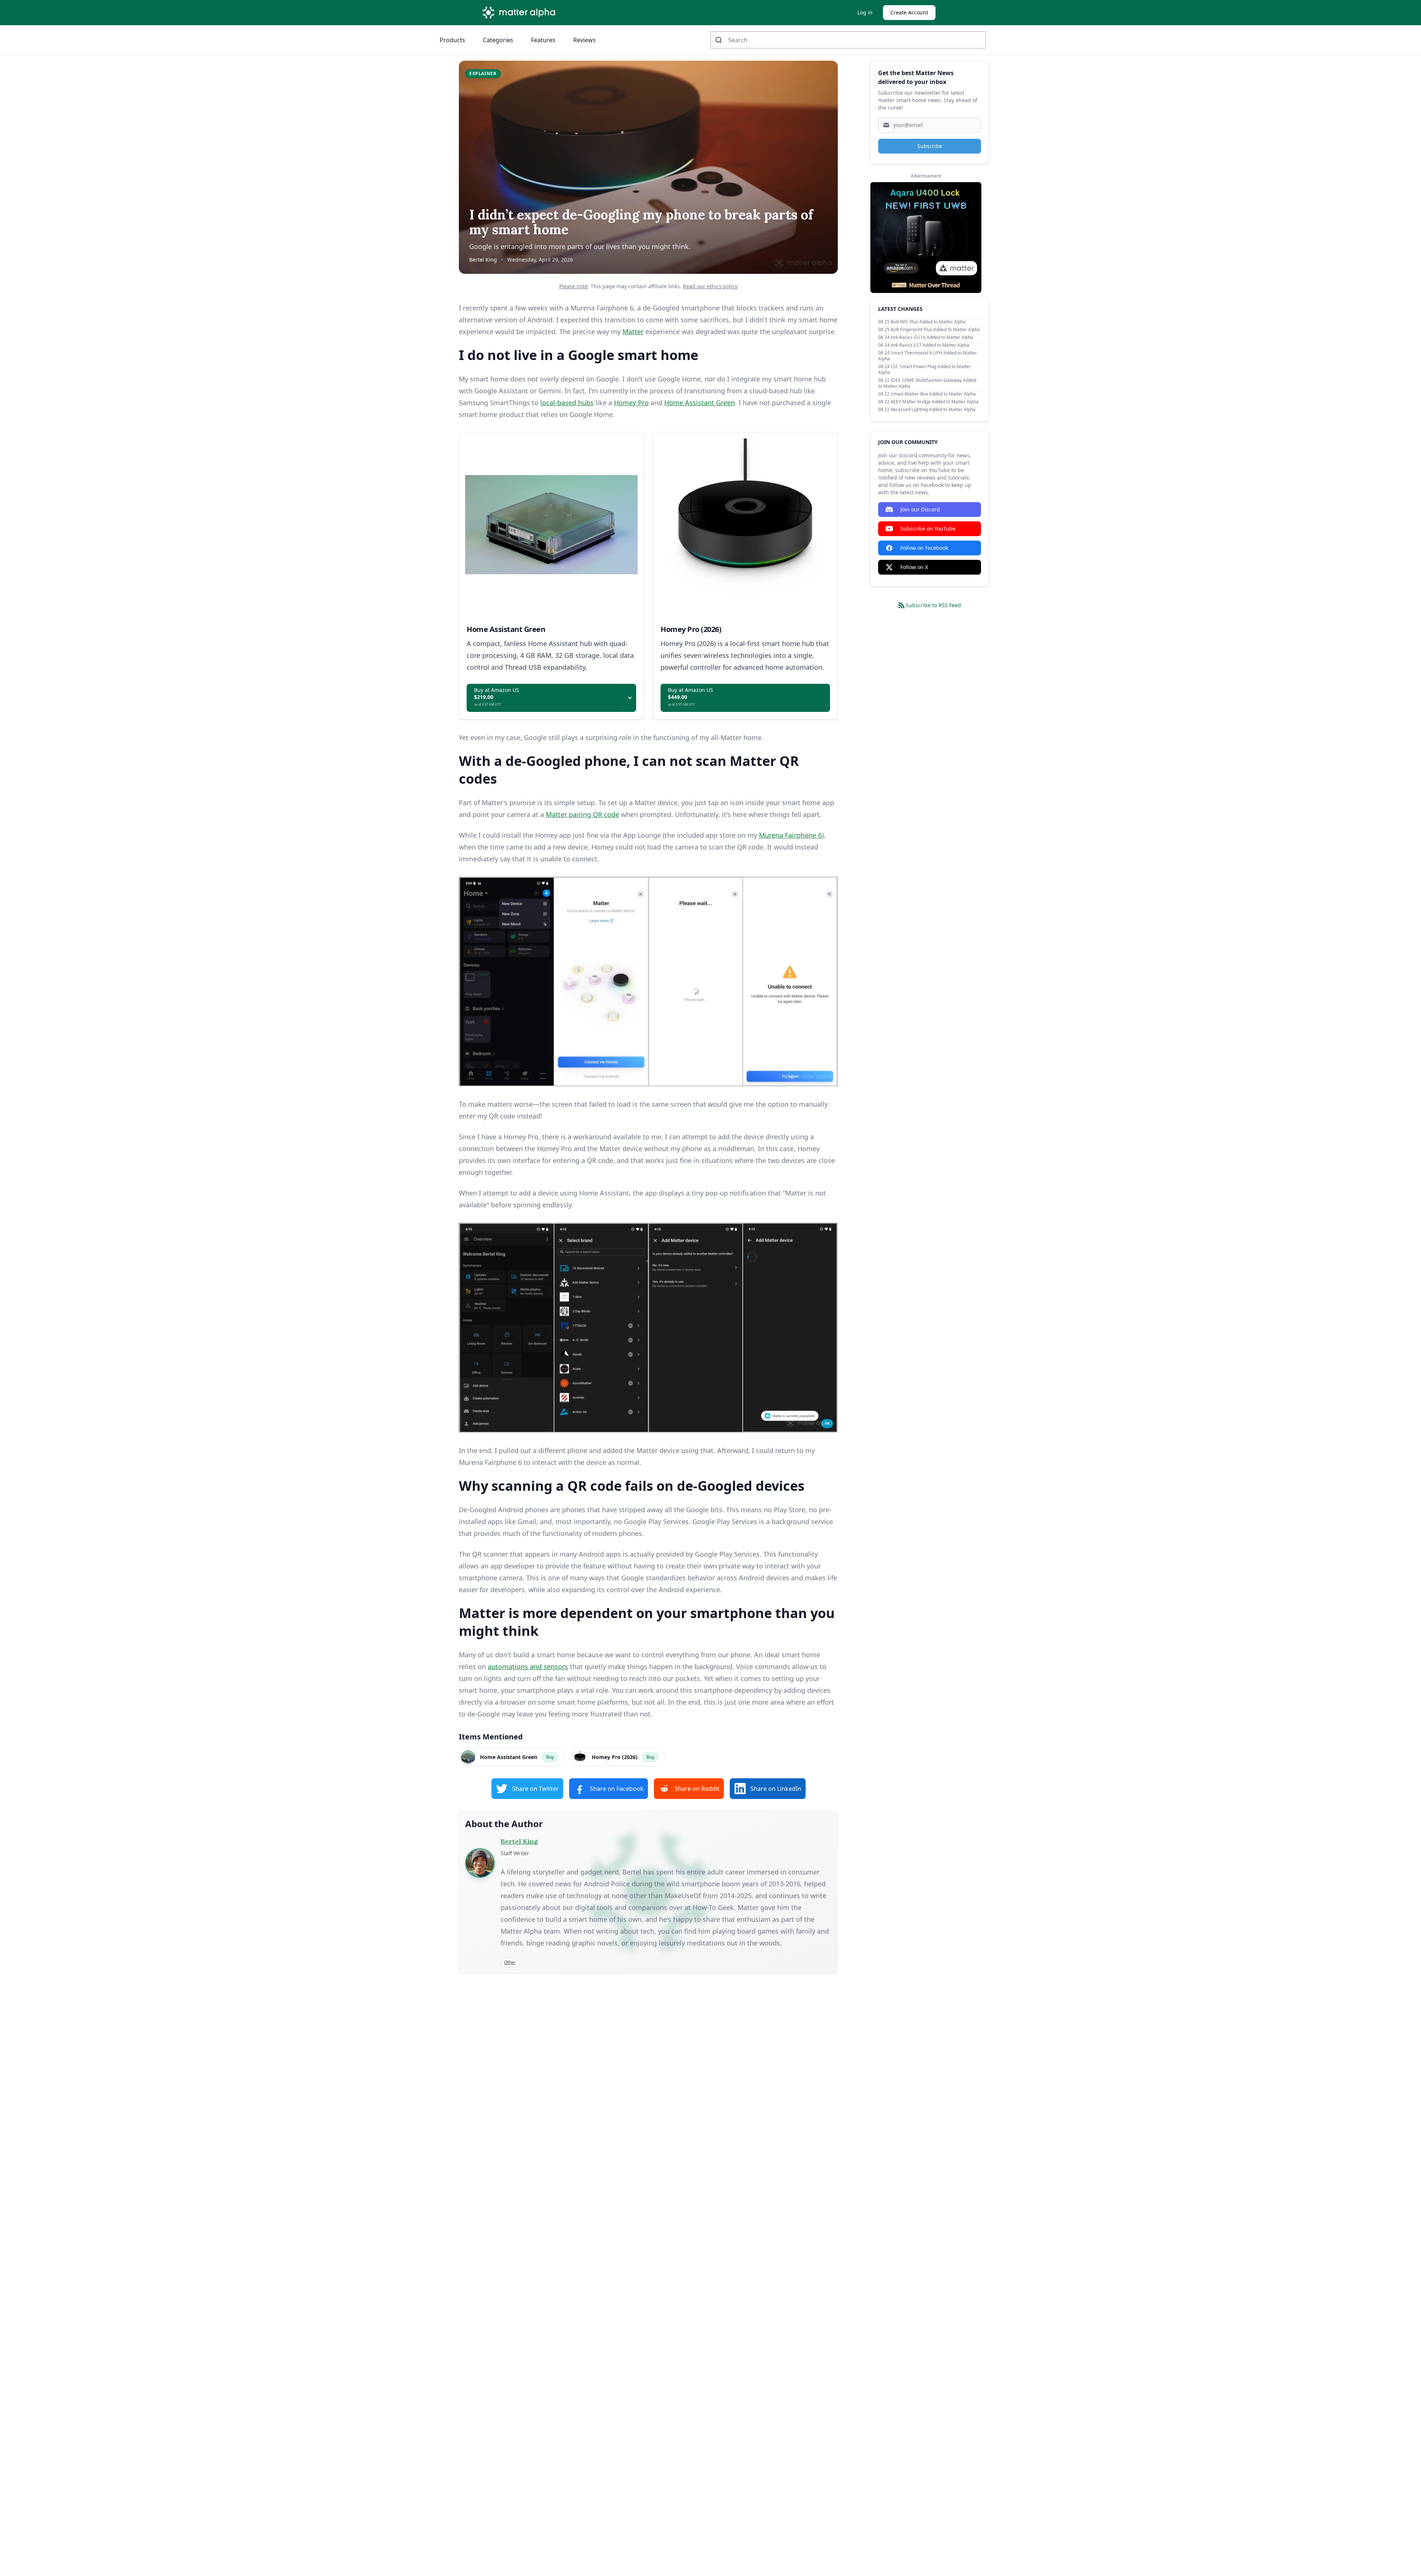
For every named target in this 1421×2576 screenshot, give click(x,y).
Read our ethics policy (710, 286)
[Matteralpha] (521, 13)
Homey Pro (631, 403)
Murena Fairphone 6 (790, 835)
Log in (865, 12)
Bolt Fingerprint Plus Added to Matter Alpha (935, 329)
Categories (498, 40)
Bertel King (483, 260)
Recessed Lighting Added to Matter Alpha (933, 409)
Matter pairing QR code (582, 814)
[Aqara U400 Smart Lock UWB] (926, 238)
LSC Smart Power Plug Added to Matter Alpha (925, 369)
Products (452, 40)
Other (510, 1962)
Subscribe (930, 146)
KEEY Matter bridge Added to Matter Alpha (935, 402)
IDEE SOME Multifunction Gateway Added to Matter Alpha (927, 383)
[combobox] (848, 40)
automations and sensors (528, 1667)
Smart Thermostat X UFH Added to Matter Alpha (928, 356)
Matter (633, 332)
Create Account (909, 12)
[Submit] (720, 40)
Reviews (584, 40)
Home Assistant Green (700, 403)
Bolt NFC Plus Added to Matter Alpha (928, 322)
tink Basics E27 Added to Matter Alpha (930, 345)
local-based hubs (567, 403)
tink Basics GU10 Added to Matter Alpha (932, 337)
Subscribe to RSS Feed (933, 605)
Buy (550, 1757)
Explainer (483, 73)
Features (543, 40)
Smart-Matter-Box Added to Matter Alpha (933, 394)
